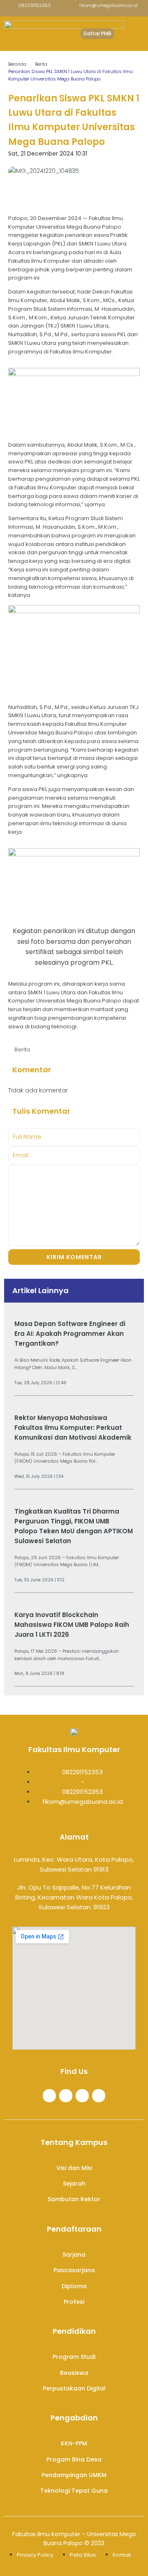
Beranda (17, 64)
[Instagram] (82, 2096)
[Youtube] (99, 2096)
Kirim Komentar (74, 1257)
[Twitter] (66, 2096)
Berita (41, 64)
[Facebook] (49, 2096)
